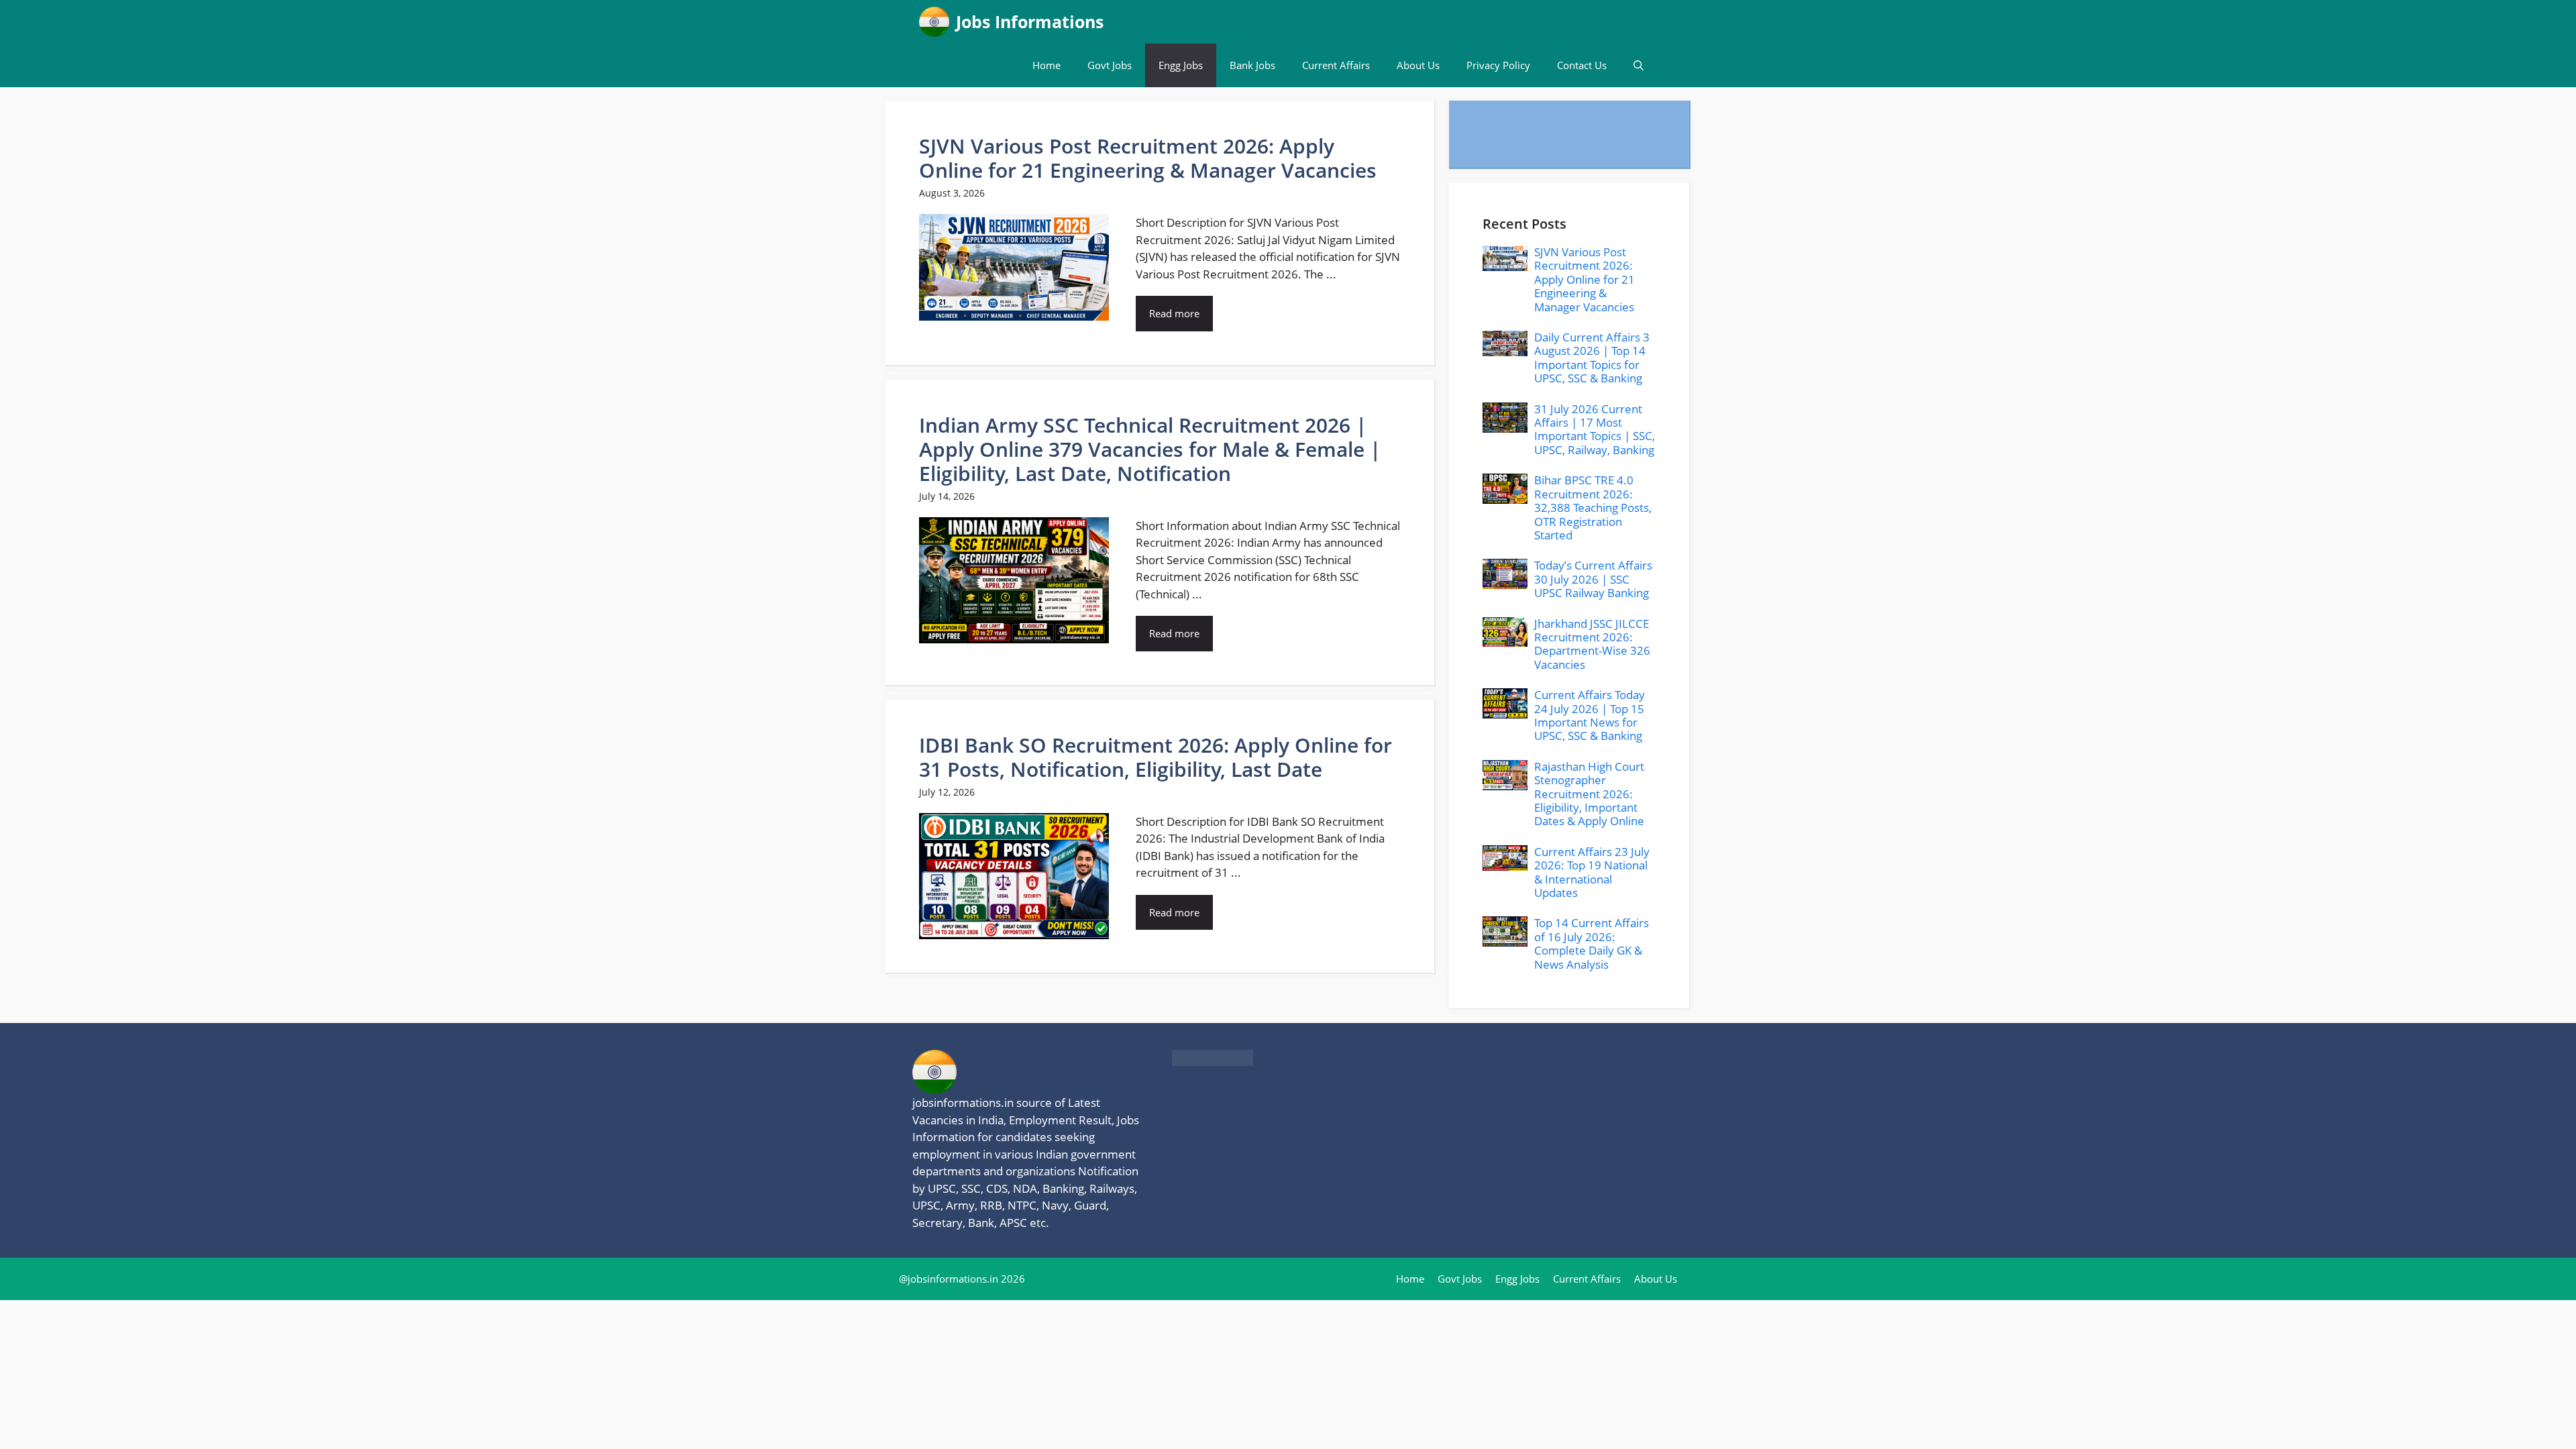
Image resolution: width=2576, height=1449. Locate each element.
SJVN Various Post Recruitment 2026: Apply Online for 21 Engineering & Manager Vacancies (1148, 158)
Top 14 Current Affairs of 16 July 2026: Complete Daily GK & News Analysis (1592, 943)
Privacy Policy (1498, 65)
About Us (1418, 65)
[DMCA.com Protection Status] (1213, 1062)
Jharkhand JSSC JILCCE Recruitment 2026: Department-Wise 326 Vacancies (1592, 644)
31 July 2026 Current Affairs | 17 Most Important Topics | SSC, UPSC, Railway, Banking (1595, 429)
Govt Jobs (1110, 65)
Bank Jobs (1252, 65)
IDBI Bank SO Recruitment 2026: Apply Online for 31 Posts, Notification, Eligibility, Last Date (1156, 757)
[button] (1639, 65)
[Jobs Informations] (934, 22)
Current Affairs (1336, 65)
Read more (1174, 313)
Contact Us (1582, 65)
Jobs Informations (1030, 21)
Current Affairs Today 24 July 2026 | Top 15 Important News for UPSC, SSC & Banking (1590, 715)
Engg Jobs (1181, 65)
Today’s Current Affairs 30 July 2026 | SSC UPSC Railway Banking (1593, 579)
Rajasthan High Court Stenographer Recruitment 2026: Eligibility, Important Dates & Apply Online (1589, 794)
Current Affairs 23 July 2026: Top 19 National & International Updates (1592, 872)
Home (1046, 65)
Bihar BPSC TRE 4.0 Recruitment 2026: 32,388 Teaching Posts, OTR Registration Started (1593, 507)
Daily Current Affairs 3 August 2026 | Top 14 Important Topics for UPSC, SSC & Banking (1592, 358)
